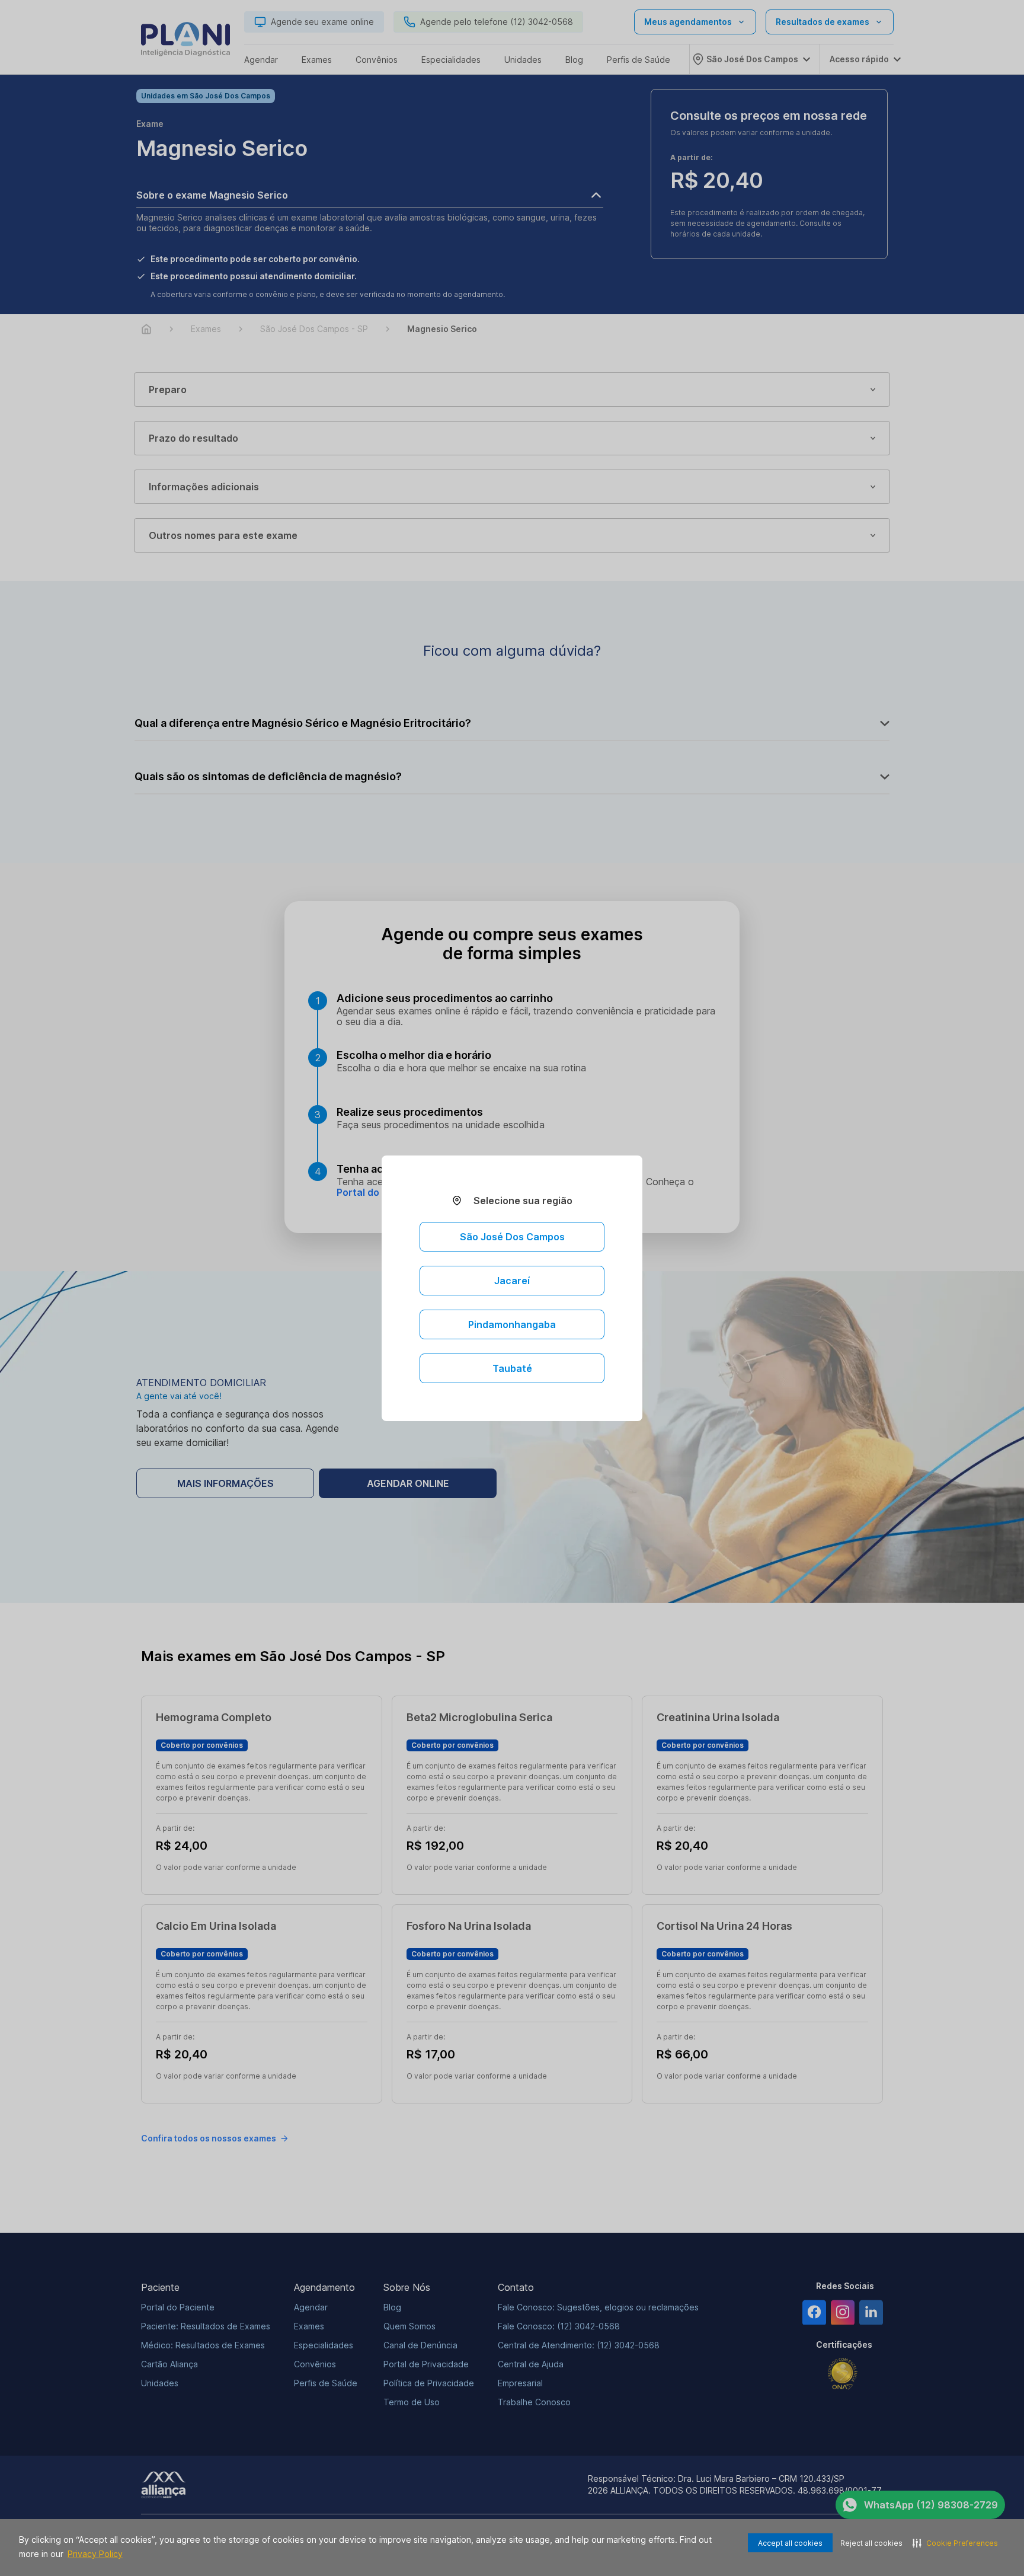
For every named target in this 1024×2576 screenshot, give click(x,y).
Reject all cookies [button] (871, 2543)
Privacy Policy (95, 2554)
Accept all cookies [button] (790, 2543)
